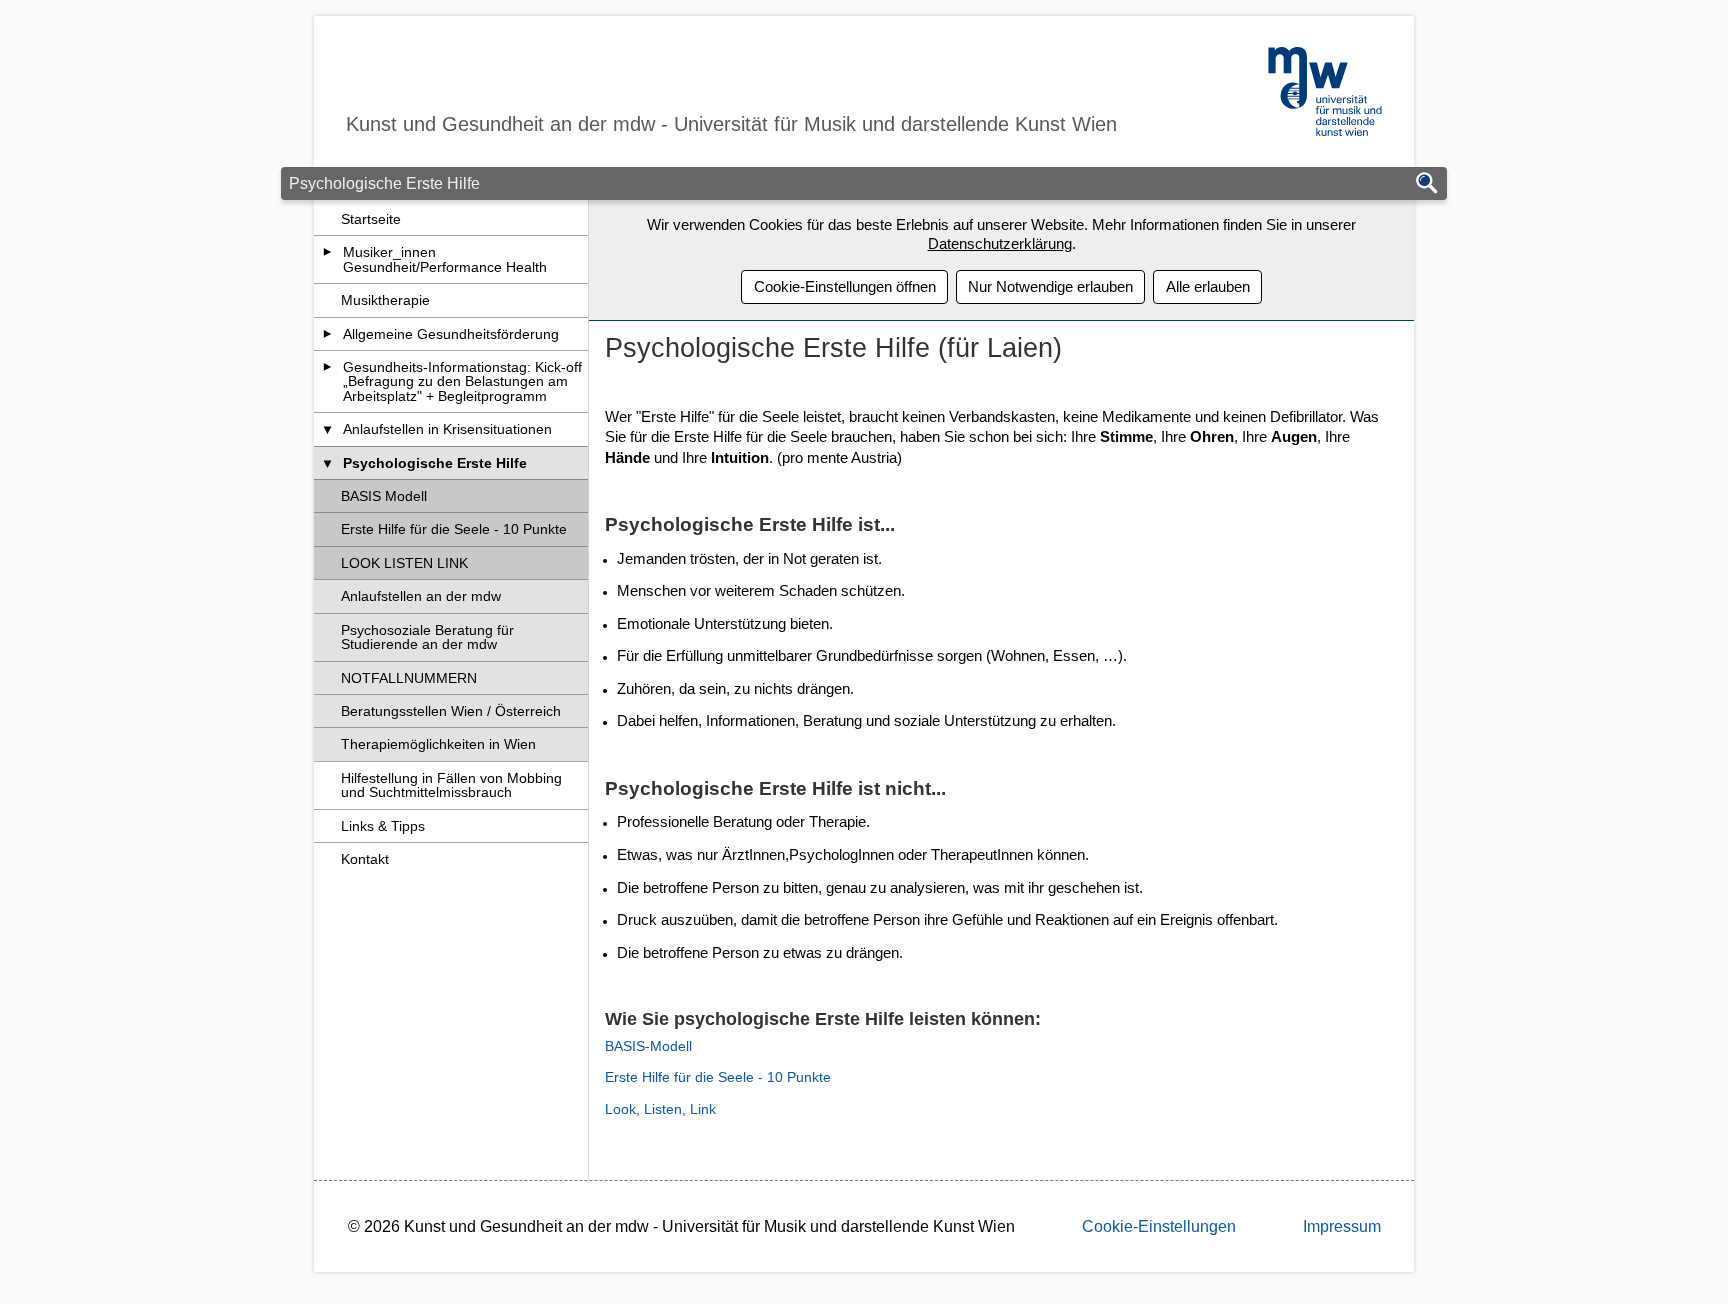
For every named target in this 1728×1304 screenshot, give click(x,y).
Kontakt (365, 859)
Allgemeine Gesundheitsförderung (451, 334)
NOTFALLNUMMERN (409, 678)
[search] (1427, 184)
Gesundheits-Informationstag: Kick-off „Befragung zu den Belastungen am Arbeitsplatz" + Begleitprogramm (462, 381)
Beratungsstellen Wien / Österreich (451, 711)
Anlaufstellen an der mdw (421, 596)
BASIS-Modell (648, 1046)
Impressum (1342, 1226)
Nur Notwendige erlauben (1050, 286)
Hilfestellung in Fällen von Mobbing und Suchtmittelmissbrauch (451, 785)
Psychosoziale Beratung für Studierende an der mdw (427, 637)
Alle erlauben (1208, 286)
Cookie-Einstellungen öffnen (845, 286)
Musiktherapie (385, 300)
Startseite (371, 219)
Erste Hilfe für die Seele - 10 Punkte (454, 529)
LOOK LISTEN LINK (404, 563)
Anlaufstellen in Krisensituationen (447, 429)
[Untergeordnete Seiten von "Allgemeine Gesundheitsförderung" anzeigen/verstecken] (327, 334)
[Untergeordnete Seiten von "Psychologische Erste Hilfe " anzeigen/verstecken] (327, 463)
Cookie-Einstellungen (1159, 1226)
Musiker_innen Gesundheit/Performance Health (445, 259)
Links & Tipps (383, 826)
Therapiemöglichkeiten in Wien (438, 744)
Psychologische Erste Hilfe (435, 463)
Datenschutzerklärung (1000, 243)
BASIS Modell (384, 496)
